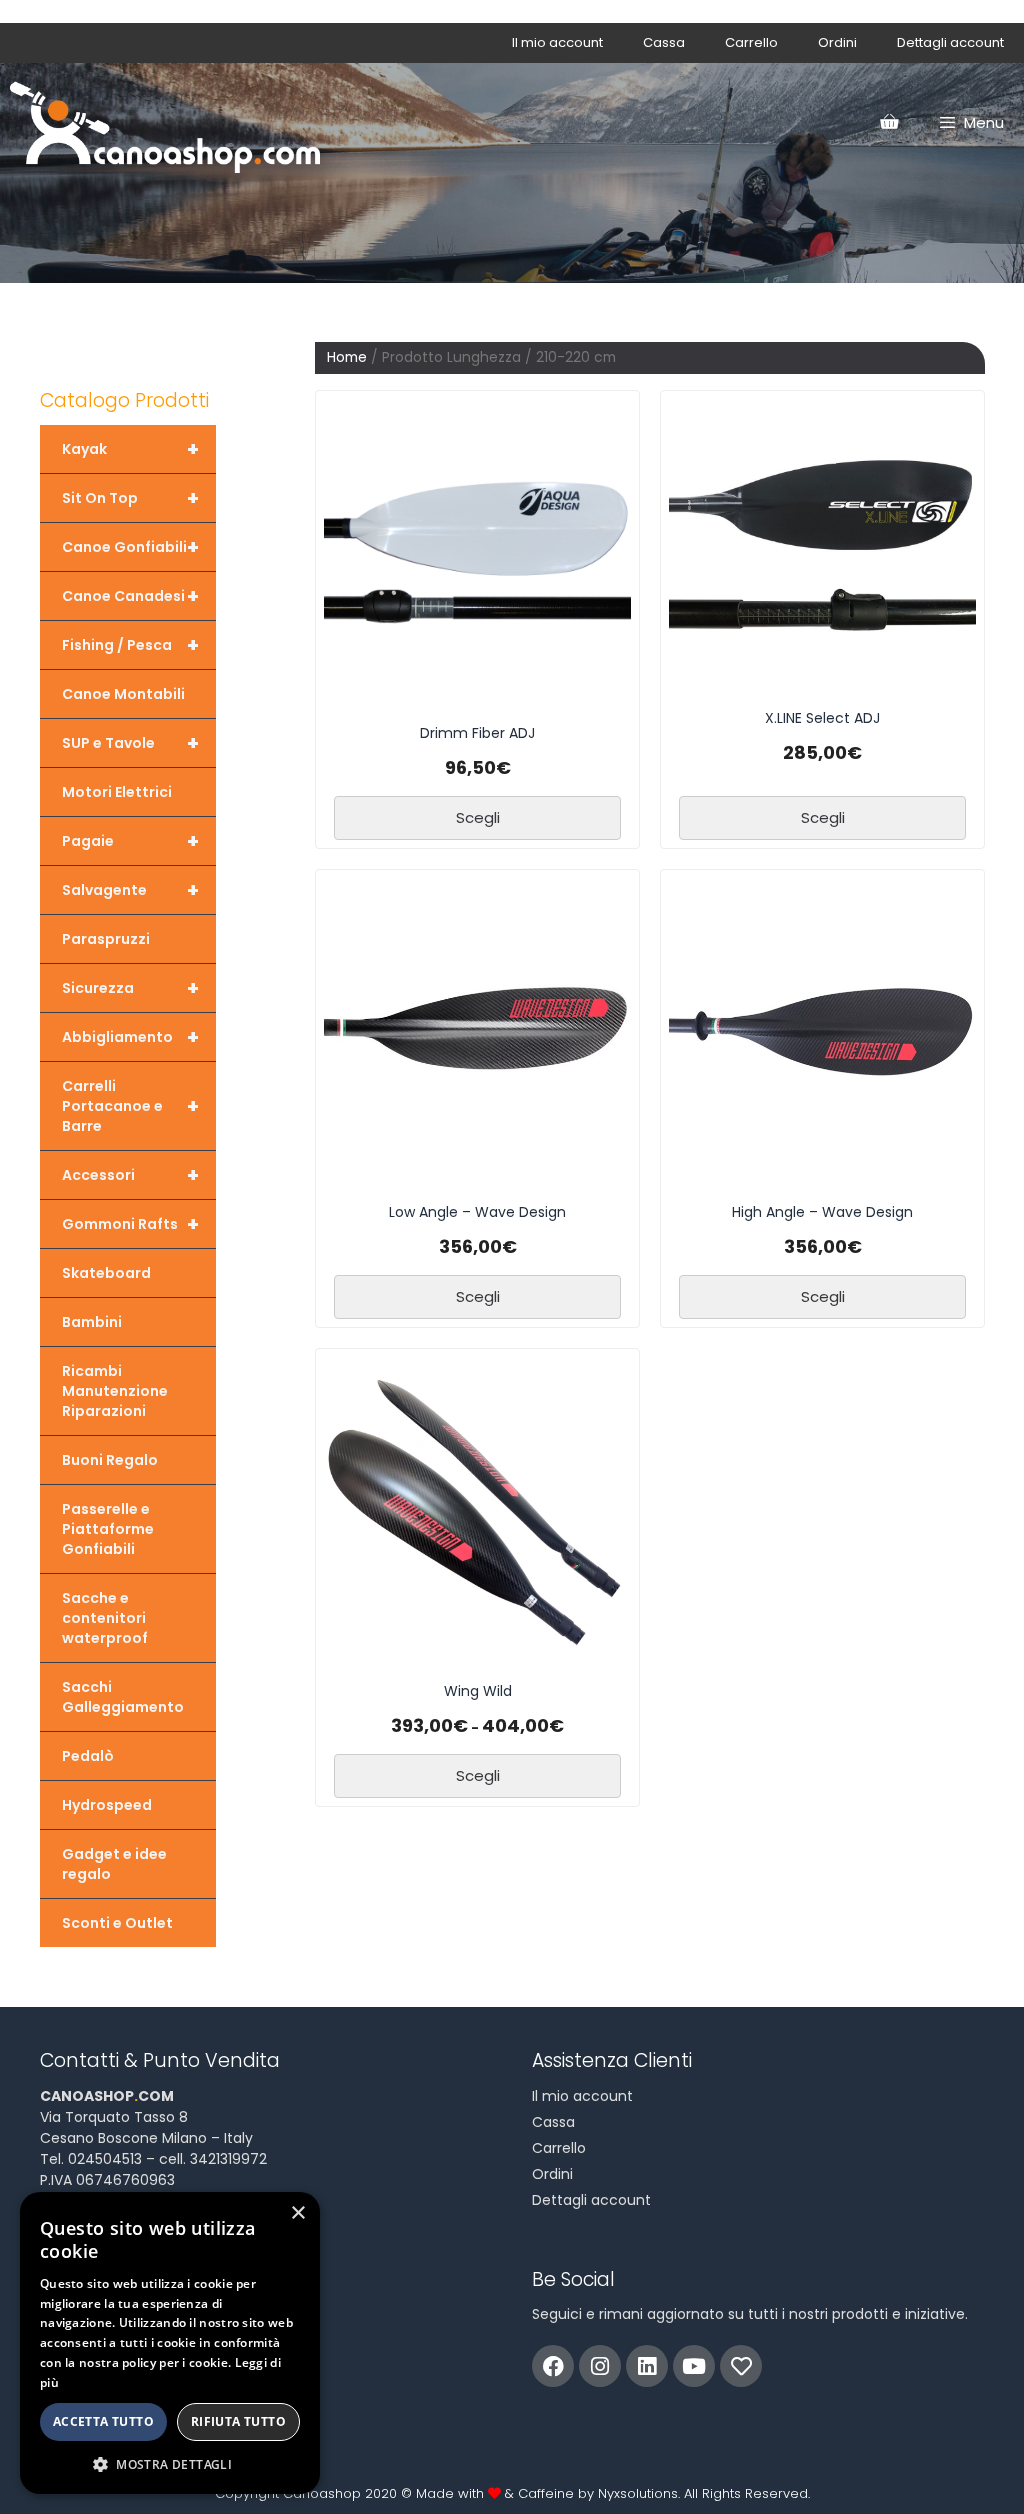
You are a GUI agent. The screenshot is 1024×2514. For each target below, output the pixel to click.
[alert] (170, 2343)
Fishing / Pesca (130, 645)
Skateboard (106, 1273)
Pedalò (88, 1756)
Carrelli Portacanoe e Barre (130, 1106)
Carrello (751, 42)
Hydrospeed (107, 1805)
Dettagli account (950, 42)
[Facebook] (553, 2366)
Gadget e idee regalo (114, 1864)
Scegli (478, 817)
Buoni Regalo (110, 1460)
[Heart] (741, 2366)
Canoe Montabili (123, 694)
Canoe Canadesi (130, 596)
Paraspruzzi (106, 939)
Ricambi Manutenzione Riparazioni (115, 1391)
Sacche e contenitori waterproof (105, 1618)
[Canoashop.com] (165, 123)
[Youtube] (694, 2366)
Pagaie (130, 841)
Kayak (130, 449)
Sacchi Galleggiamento (123, 1697)
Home (347, 357)
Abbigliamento (130, 1037)
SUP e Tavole (130, 743)
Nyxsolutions (638, 2493)
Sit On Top (130, 498)
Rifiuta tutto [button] (238, 2421)
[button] (170, 2464)
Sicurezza (130, 988)
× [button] (297, 2213)
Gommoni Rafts (130, 1224)
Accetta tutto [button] (103, 2421)
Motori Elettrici (117, 792)
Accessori (130, 1175)
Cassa (664, 42)
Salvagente (130, 890)
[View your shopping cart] (889, 123)
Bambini (92, 1322)
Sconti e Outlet (117, 1923)
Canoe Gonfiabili (130, 547)
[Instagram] (600, 2366)
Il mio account (557, 42)
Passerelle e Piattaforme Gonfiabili (108, 1529)
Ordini (837, 42)
